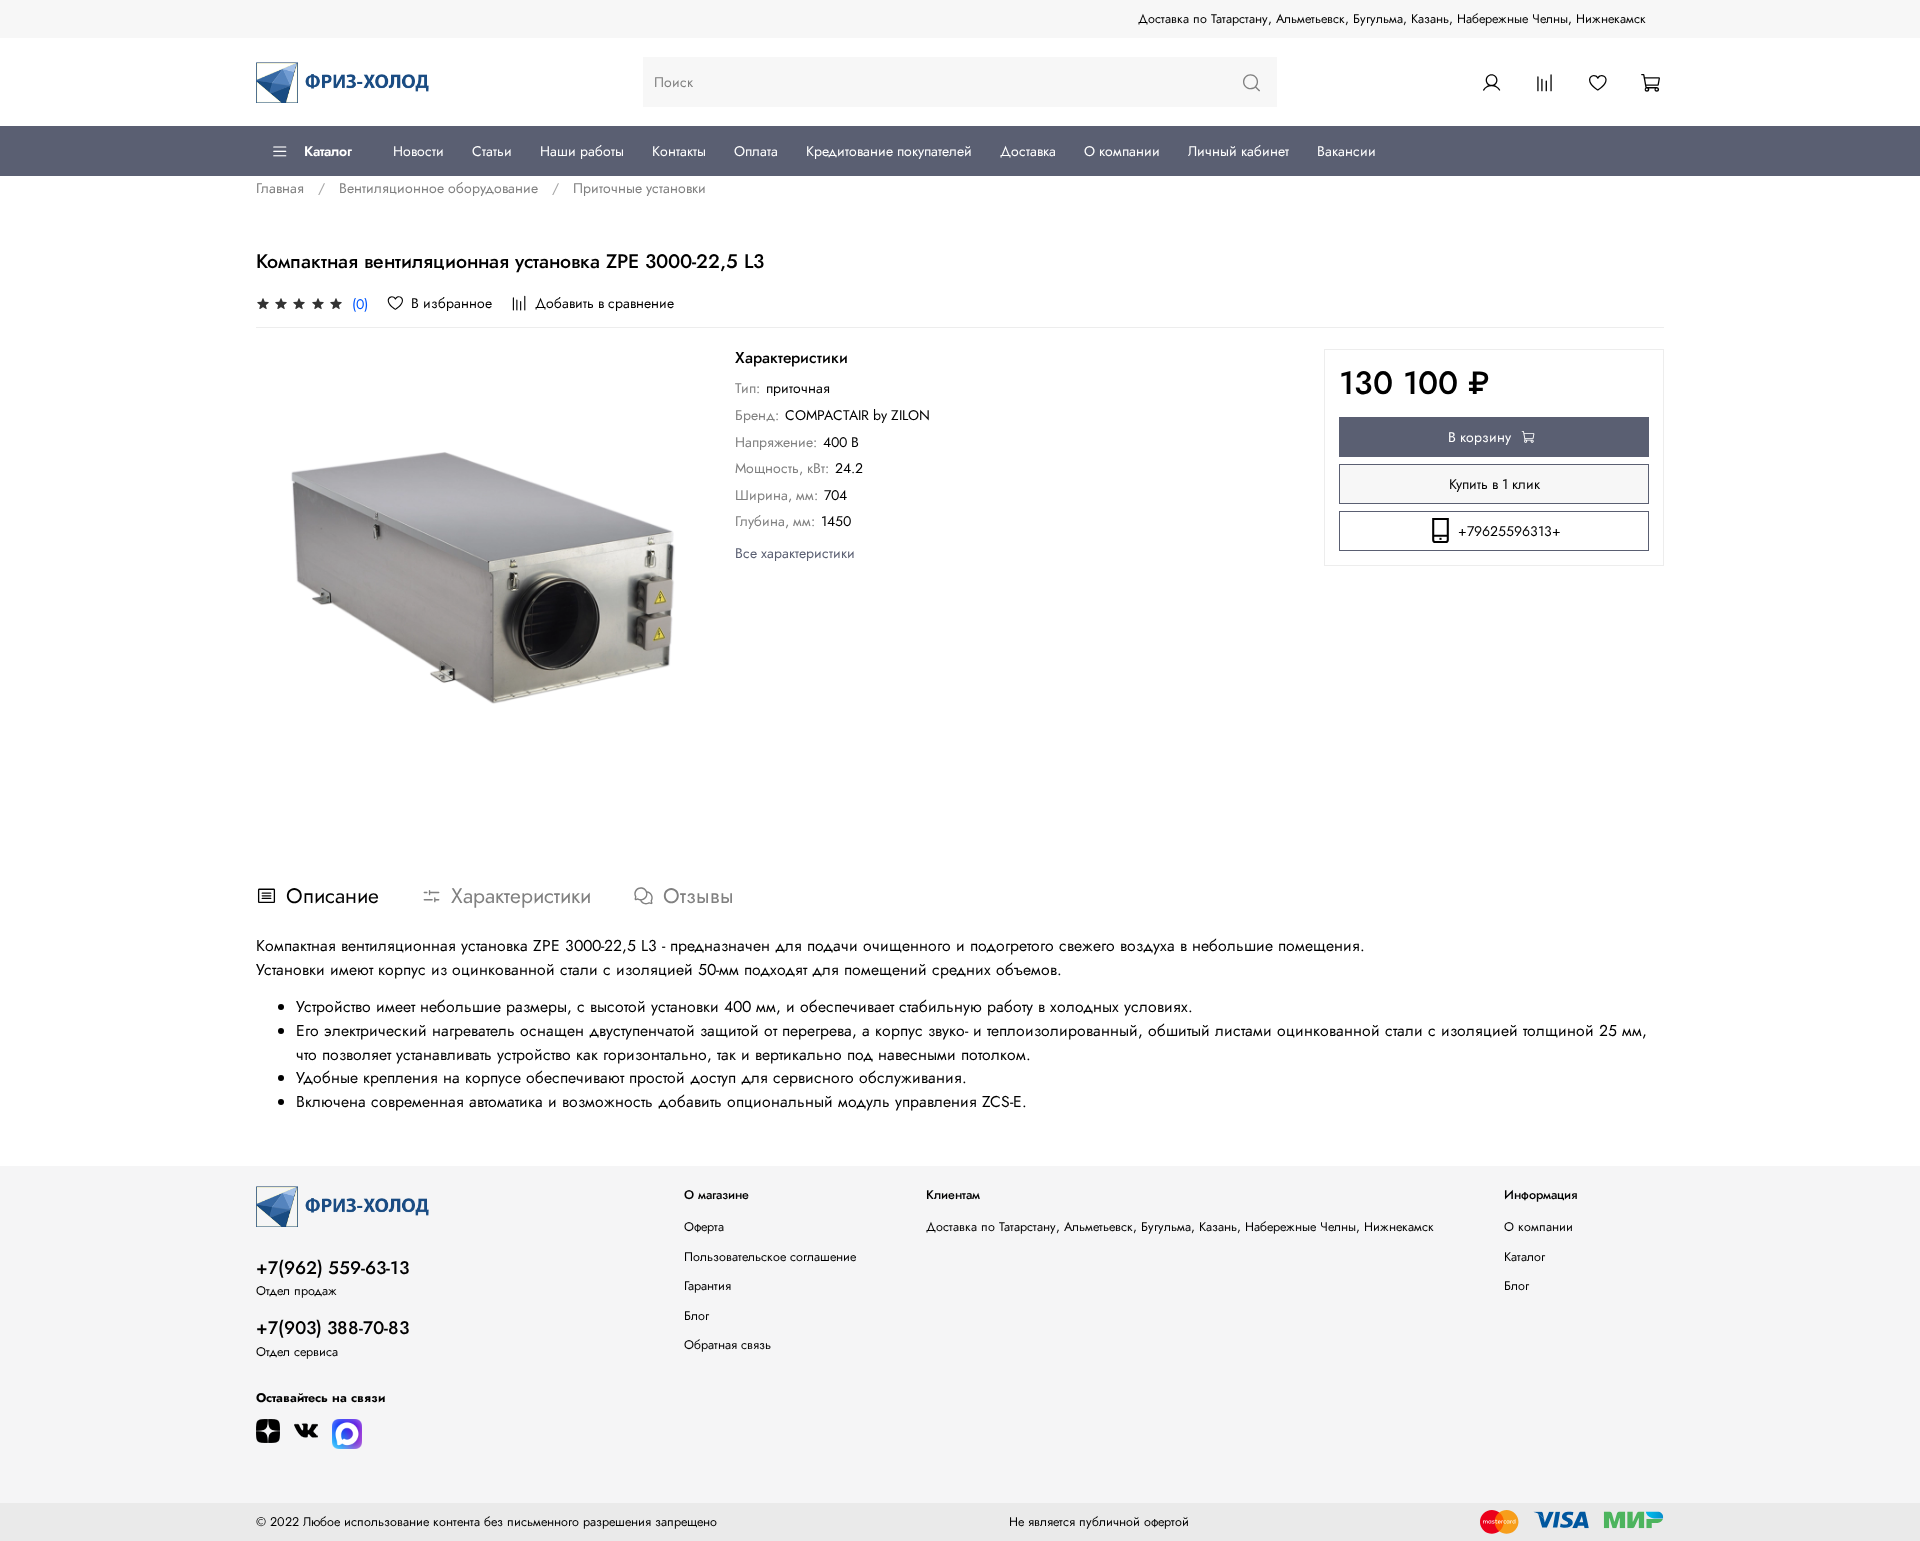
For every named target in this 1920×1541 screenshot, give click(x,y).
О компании (1122, 151)
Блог (696, 1316)
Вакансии (1346, 151)
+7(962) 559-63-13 (332, 1268)
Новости (418, 151)
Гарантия (707, 1286)
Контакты (679, 151)
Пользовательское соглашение (770, 1257)
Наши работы (582, 151)
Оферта (704, 1227)
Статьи (492, 151)
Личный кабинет (1238, 151)
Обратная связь (727, 1345)
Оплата (756, 151)
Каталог (328, 151)
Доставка (1028, 151)
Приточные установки (639, 188)
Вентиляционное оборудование (438, 188)
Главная (280, 188)
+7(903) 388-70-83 (332, 1328)
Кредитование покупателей (889, 151)
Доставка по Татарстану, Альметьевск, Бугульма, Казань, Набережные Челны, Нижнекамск (1392, 19)
